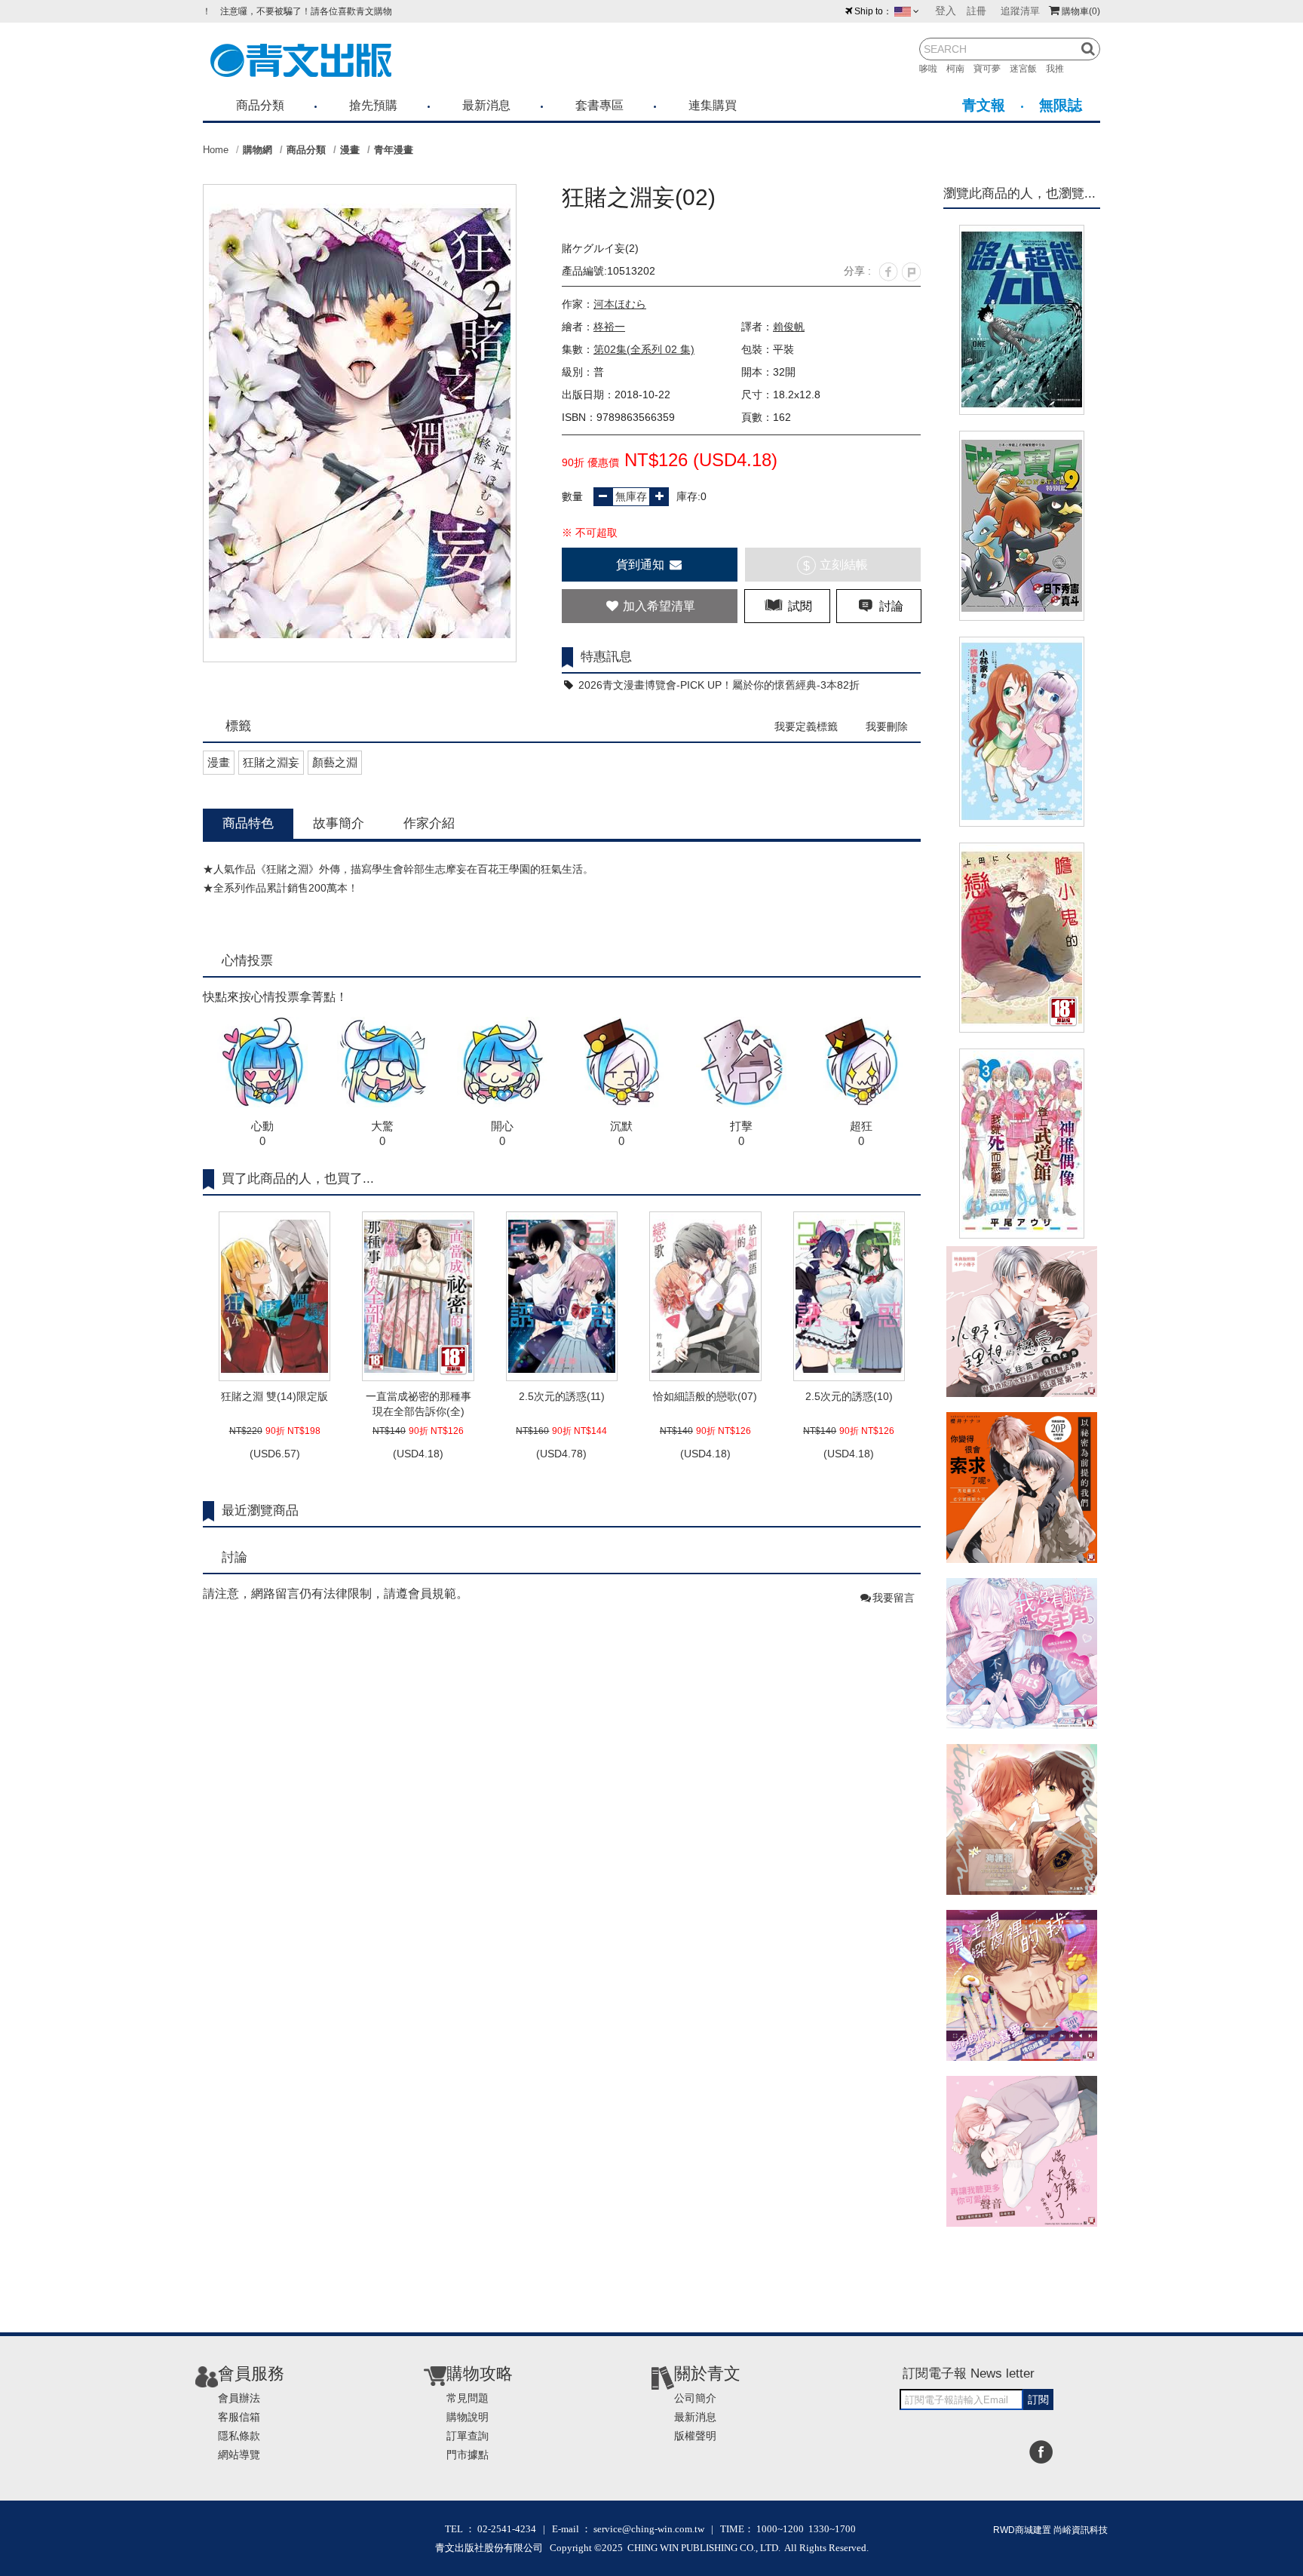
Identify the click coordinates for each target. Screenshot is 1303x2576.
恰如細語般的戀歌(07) (705, 1396)
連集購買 (713, 105)
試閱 (799, 606)
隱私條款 (239, 2436)
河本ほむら (620, 304)
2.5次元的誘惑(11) (562, 1396)
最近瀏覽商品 (260, 1511)
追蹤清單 (1020, 11)
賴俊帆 (789, 327)
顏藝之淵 (335, 762)
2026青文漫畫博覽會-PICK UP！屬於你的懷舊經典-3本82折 (717, 685)
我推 (1059, 69)
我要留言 (894, 1598)
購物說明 (468, 2417)
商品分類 (260, 105)
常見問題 (468, 2398)
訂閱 (1038, 2399)
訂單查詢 (468, 2436)
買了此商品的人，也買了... (298, 1179)
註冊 (976, 11)
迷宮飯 (1028, 69)
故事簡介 (339, 823)
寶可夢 (992, 69)
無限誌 (1061, 105)
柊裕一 (609, 327)
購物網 (258, 150)
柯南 (960, 69)
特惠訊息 (606, 657)
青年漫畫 (394, 150)
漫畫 (350, 150)
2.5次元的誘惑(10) (849, 1396)
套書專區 (599, 105)
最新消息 (486, 105)
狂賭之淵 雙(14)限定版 (274, 1396)
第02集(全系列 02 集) (644, 349)
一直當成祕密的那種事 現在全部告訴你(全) (418, 1404)
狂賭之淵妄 (271, 762)
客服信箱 (239, 2417)
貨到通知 (642, 565)
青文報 (984, 105)
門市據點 (468, 2455)
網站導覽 (239, 2455)
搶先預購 (373, 105)
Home (216, 150)
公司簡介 (695, 2398)
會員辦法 (239, 2398)
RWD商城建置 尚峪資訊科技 (1050, 2530)
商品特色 (248, 823)
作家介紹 (429, 823)
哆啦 (933, 69)
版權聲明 (695, 2436)
